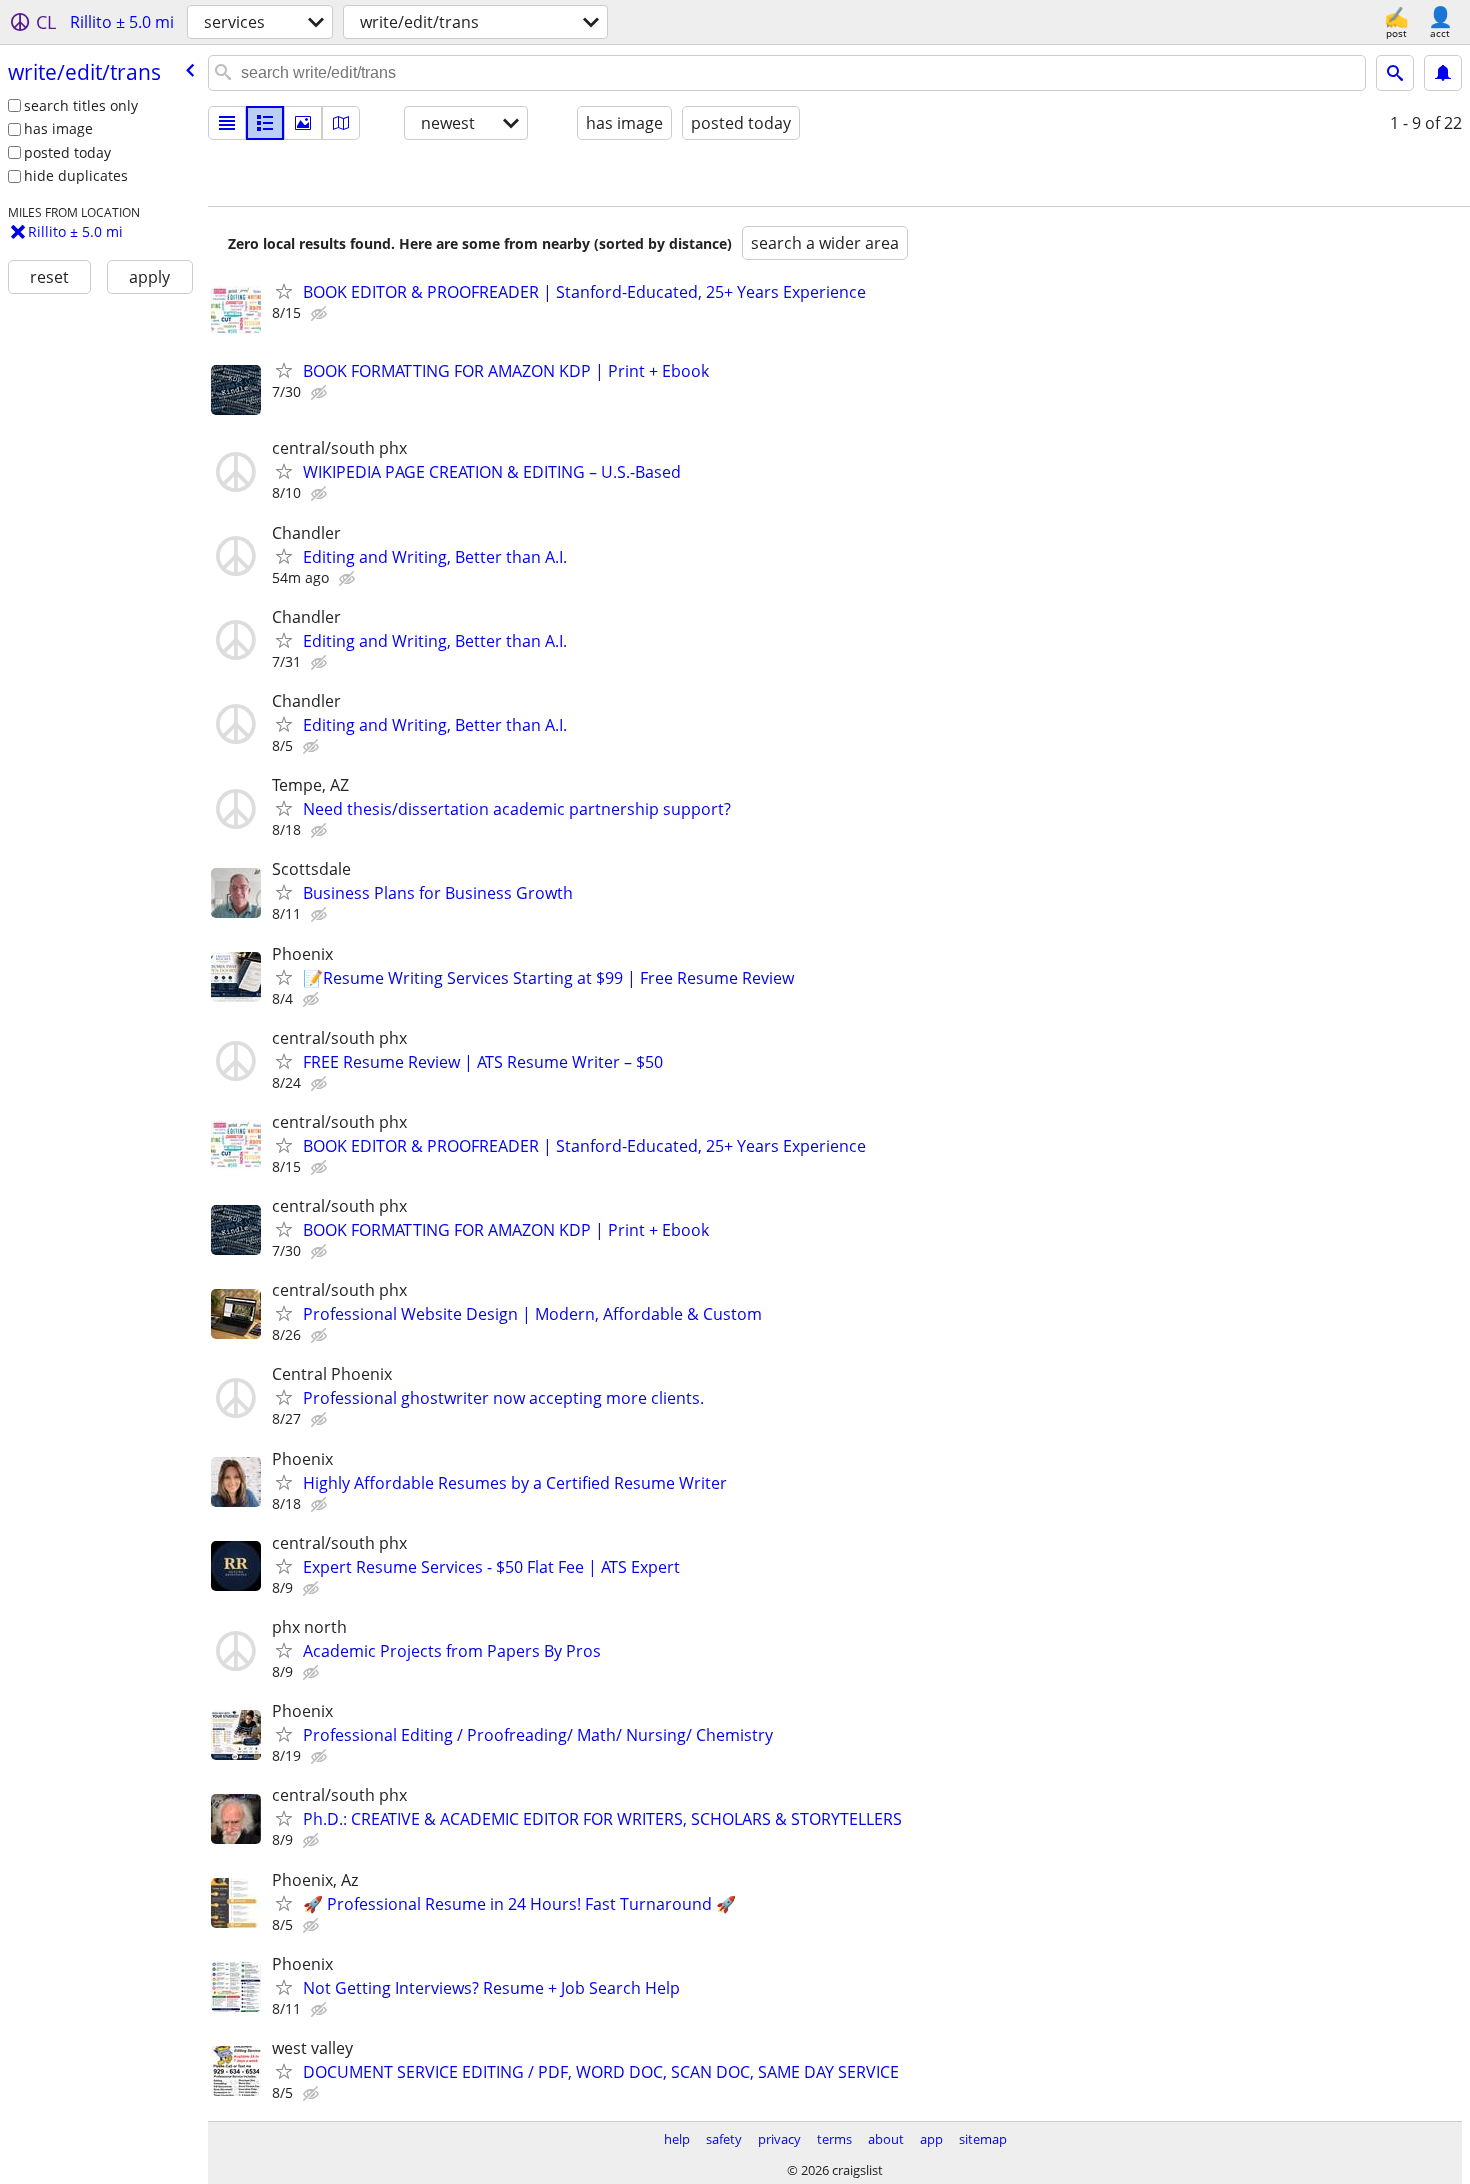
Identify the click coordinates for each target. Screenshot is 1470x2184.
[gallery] (303, 123)
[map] (341, 123)
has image (58, 128)
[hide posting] (321, 314)
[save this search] (1443, 73)
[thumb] (265, 123)
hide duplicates (76, 175)
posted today (67, 152)
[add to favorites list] (284, 291)
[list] (227, 123)
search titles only (81, 105)
